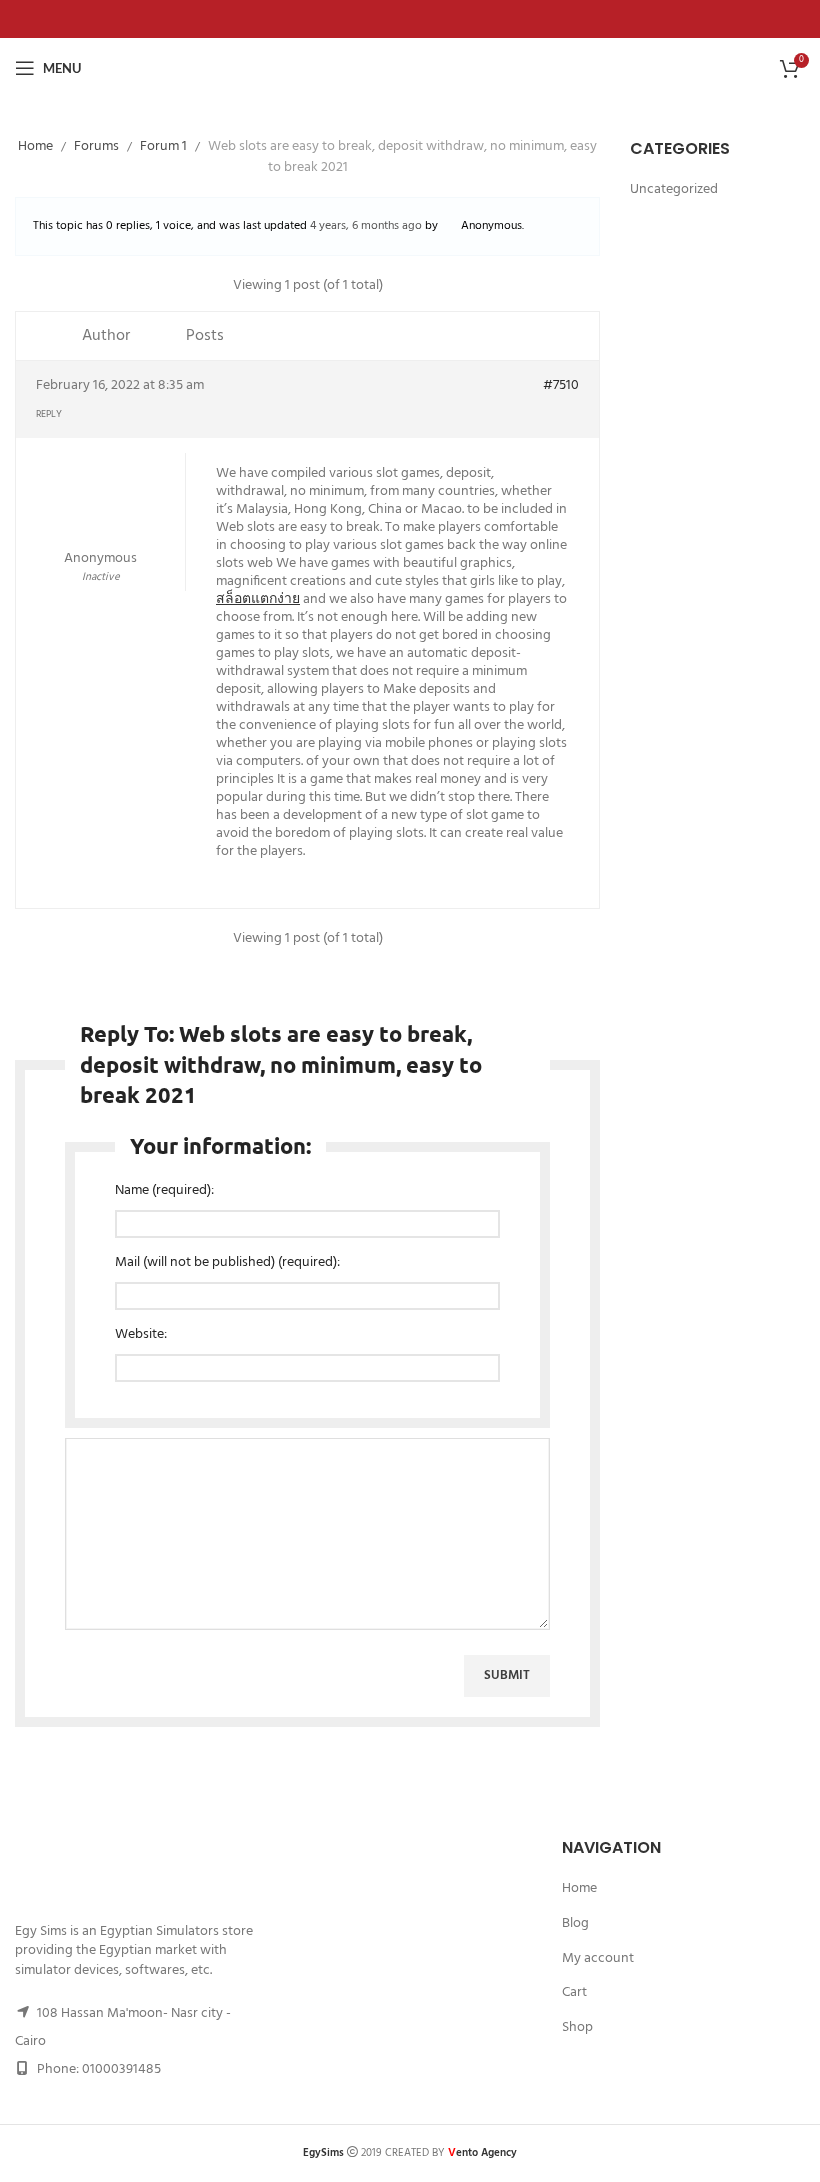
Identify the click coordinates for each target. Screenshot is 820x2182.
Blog (575, 1924)
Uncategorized (674, 190)
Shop (577, 2028)
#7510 (561, 386)
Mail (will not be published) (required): (227, 1263)
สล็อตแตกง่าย (258, 599)
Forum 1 (163, 146)
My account (598, 1959)
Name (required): (164, 1191)
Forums (96, 146)
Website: (141, 1335)
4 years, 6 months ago (366, 226)
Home (35, 146)
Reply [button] (49, 414)
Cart (574, 1993)
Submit (507, 1675)
